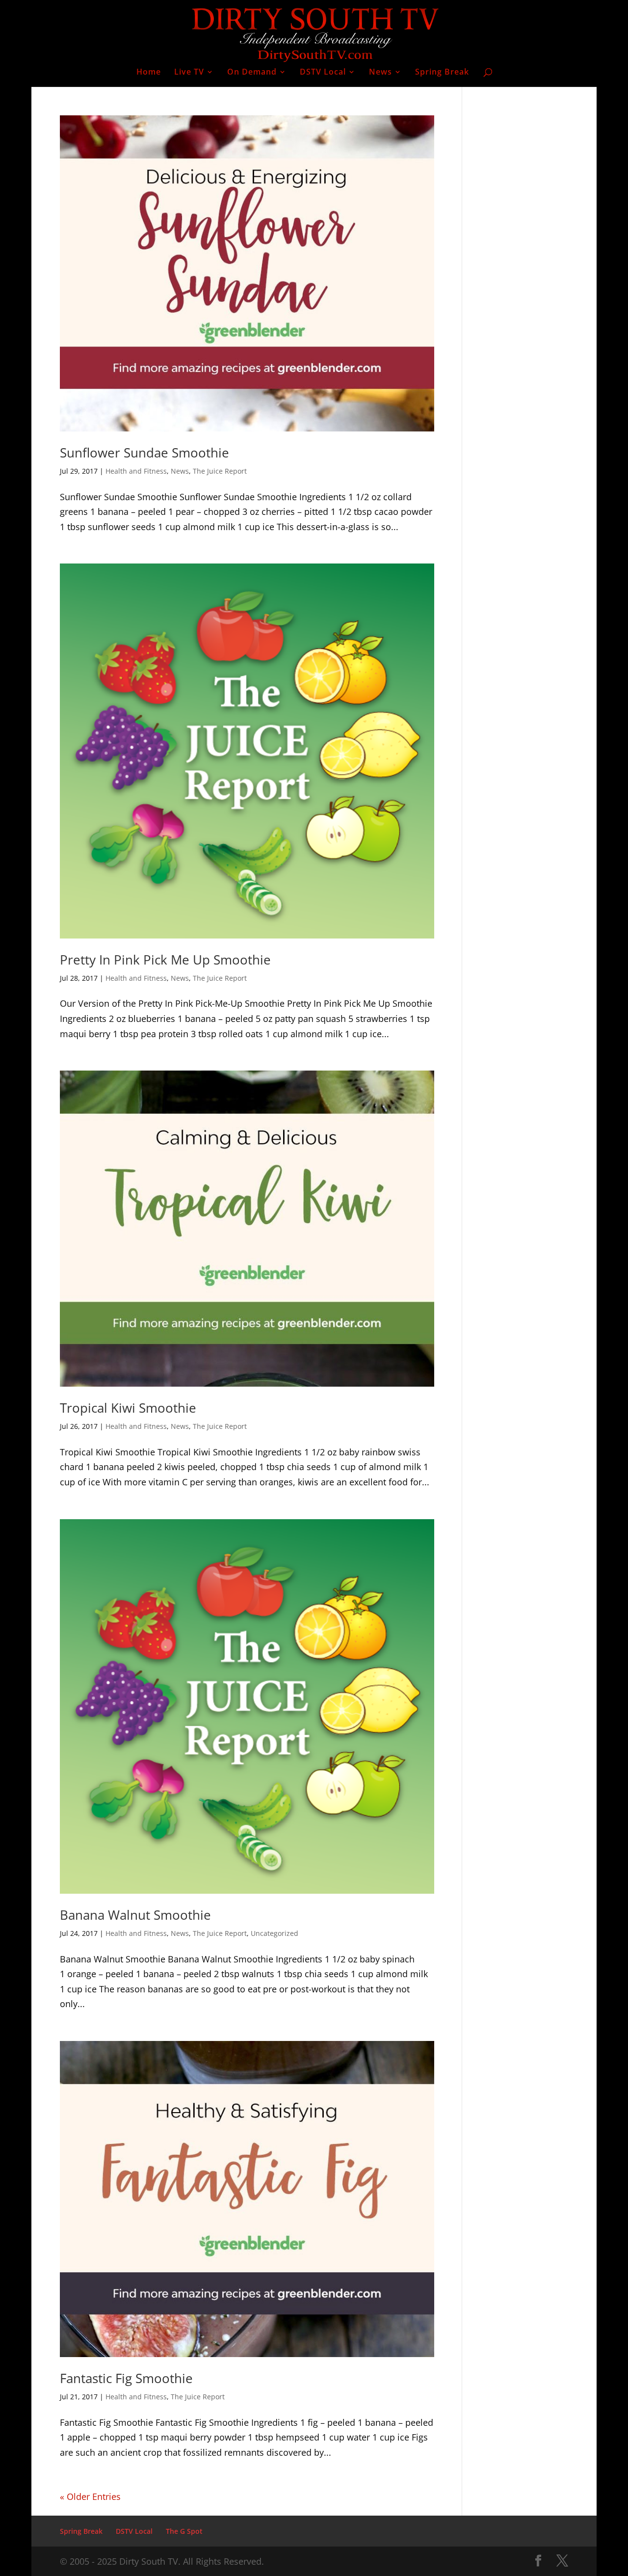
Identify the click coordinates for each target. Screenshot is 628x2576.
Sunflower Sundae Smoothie (144, 453)
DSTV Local (323, 73)
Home (149, 73)
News (380, 73)
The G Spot (184, 2531)
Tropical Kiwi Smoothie (128, 1408)
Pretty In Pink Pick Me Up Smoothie (165, 960)
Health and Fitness (136, 471)
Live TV (189, 73)
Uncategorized (275, 1933)
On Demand (252, 73)
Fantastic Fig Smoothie (126, 2378)
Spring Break (442, 73)
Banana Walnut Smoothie (135, 1915)
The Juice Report (220, 471)
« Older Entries (90, 2496)
